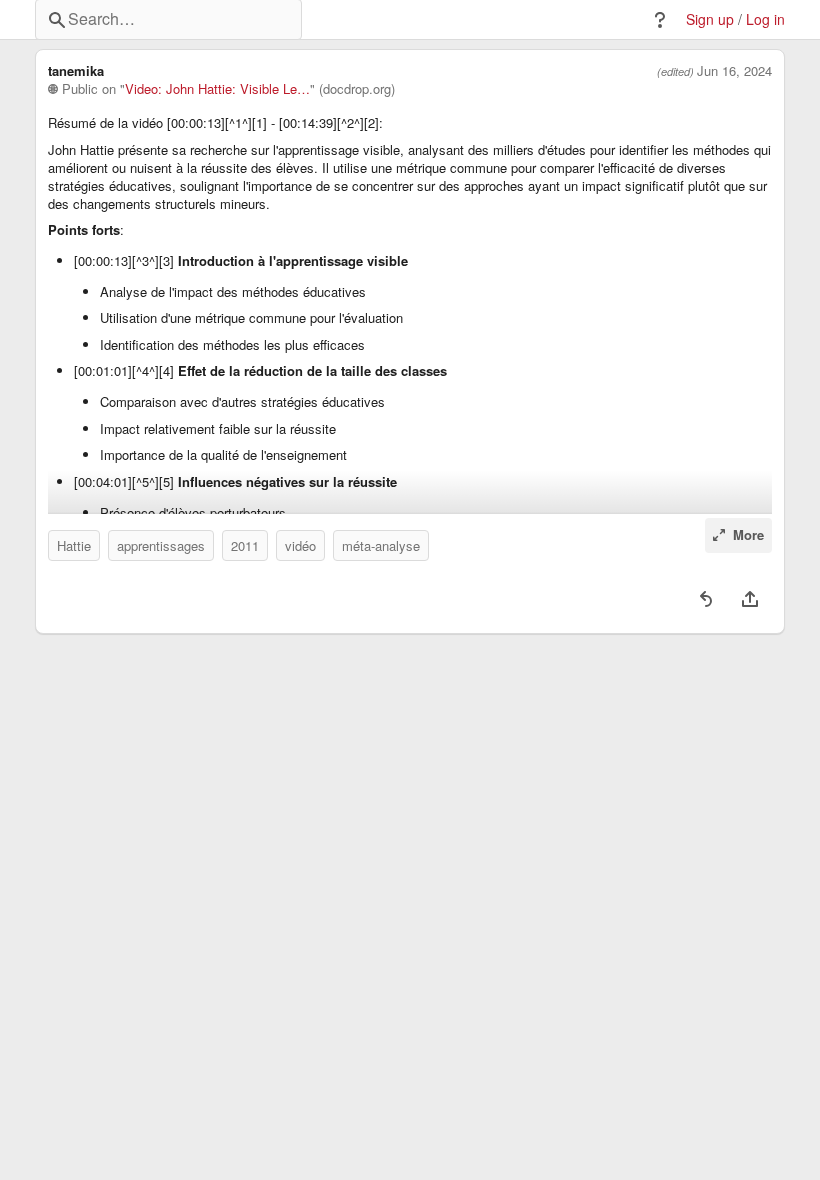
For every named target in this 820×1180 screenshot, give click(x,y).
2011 (245, 545)
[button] (660, 20)
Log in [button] (765, 19)
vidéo (300, 545)
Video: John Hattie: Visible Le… (217, 89)
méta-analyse (381, 545)
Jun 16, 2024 (734, 71)
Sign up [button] (710, 19)
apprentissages (161, 545)
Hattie (74, 545)
